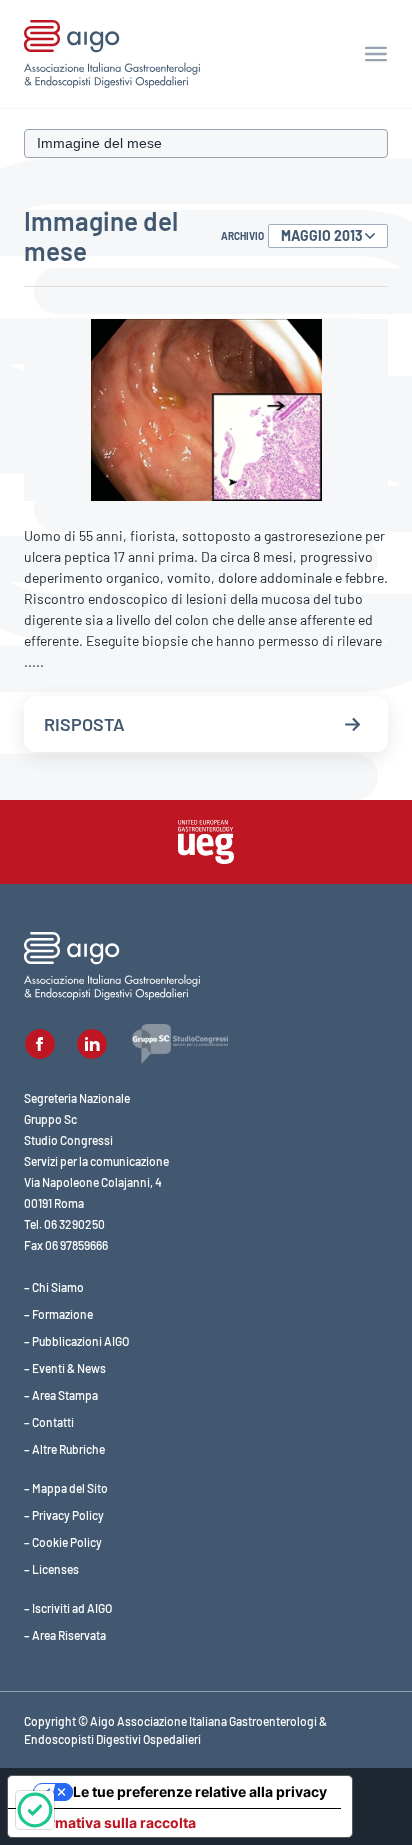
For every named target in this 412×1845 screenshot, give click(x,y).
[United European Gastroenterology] (206, 842)
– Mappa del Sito (66, 1488)
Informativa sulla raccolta (109, 1822)
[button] (376, 54)
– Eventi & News (65, 1368)
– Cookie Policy (63, 1542)
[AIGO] (112, 54)
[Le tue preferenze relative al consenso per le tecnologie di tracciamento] (35, 1810)
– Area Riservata (65, 1635)
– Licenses (51, 1569)
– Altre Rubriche (64, 1449)
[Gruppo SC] (180, 1044)
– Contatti (49, 1422)
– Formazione (58, 1314)
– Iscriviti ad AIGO (68, 1608)
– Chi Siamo (54, 1287)
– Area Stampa (61, 1395)
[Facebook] (40, 1044)
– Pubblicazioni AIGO (76, 1341)
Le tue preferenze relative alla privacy (200, 1791)
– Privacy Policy (64, 1515)
